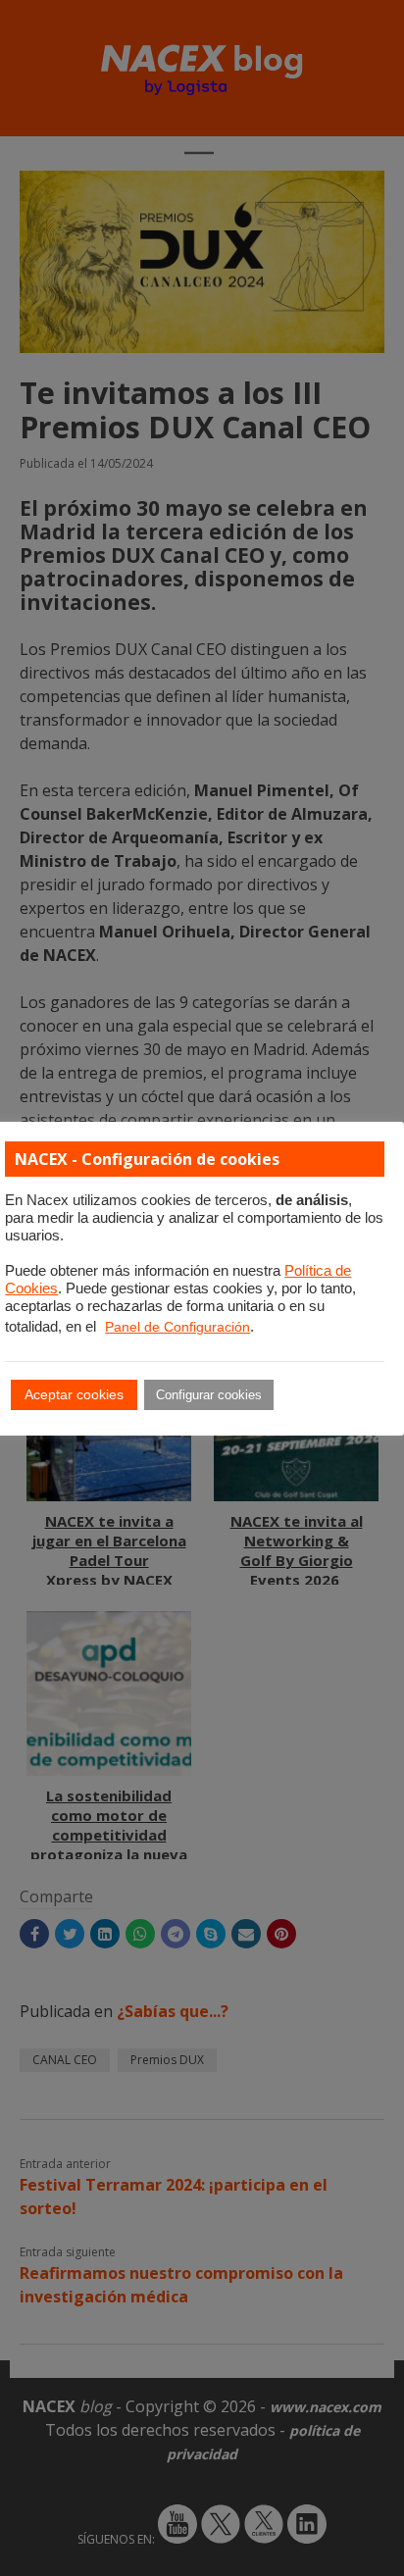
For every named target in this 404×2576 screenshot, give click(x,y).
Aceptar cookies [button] (74, 1394)
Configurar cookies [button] (209, 1395)
